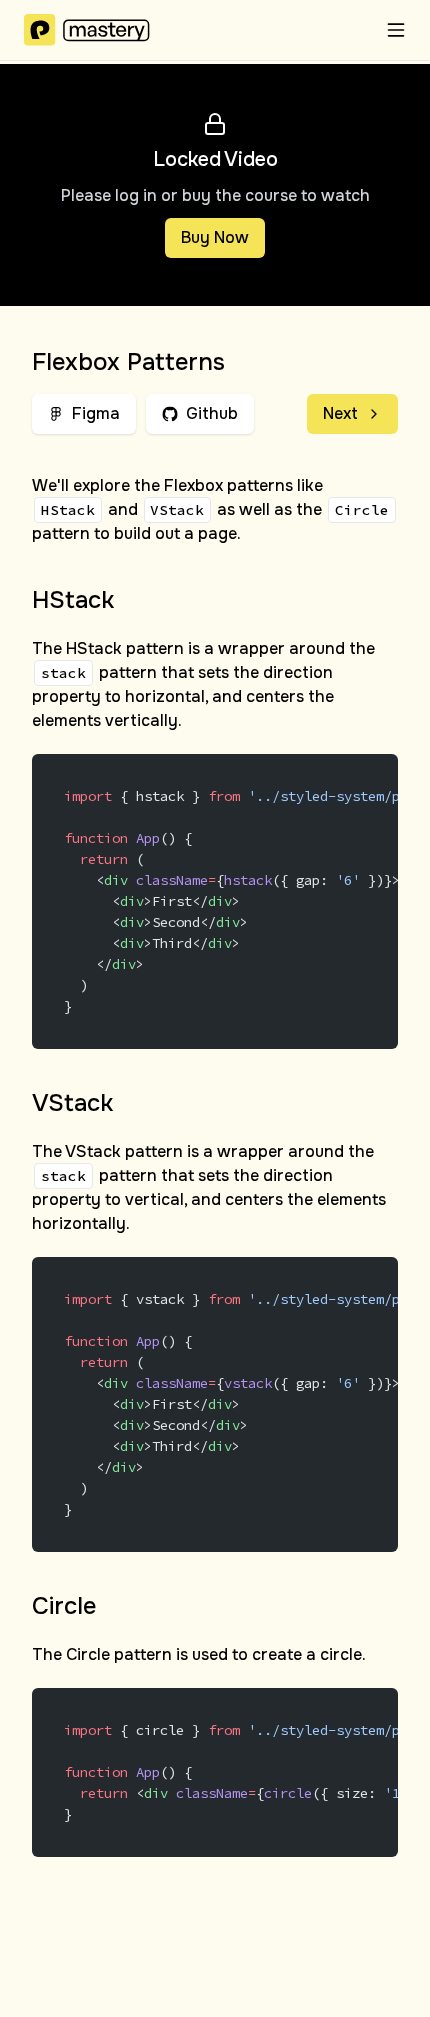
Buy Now (215, 237)
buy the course (239, 195)
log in (136, 195)
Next (340, 413)
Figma (96, 413)
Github (212, 413)
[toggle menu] (396, 30)
